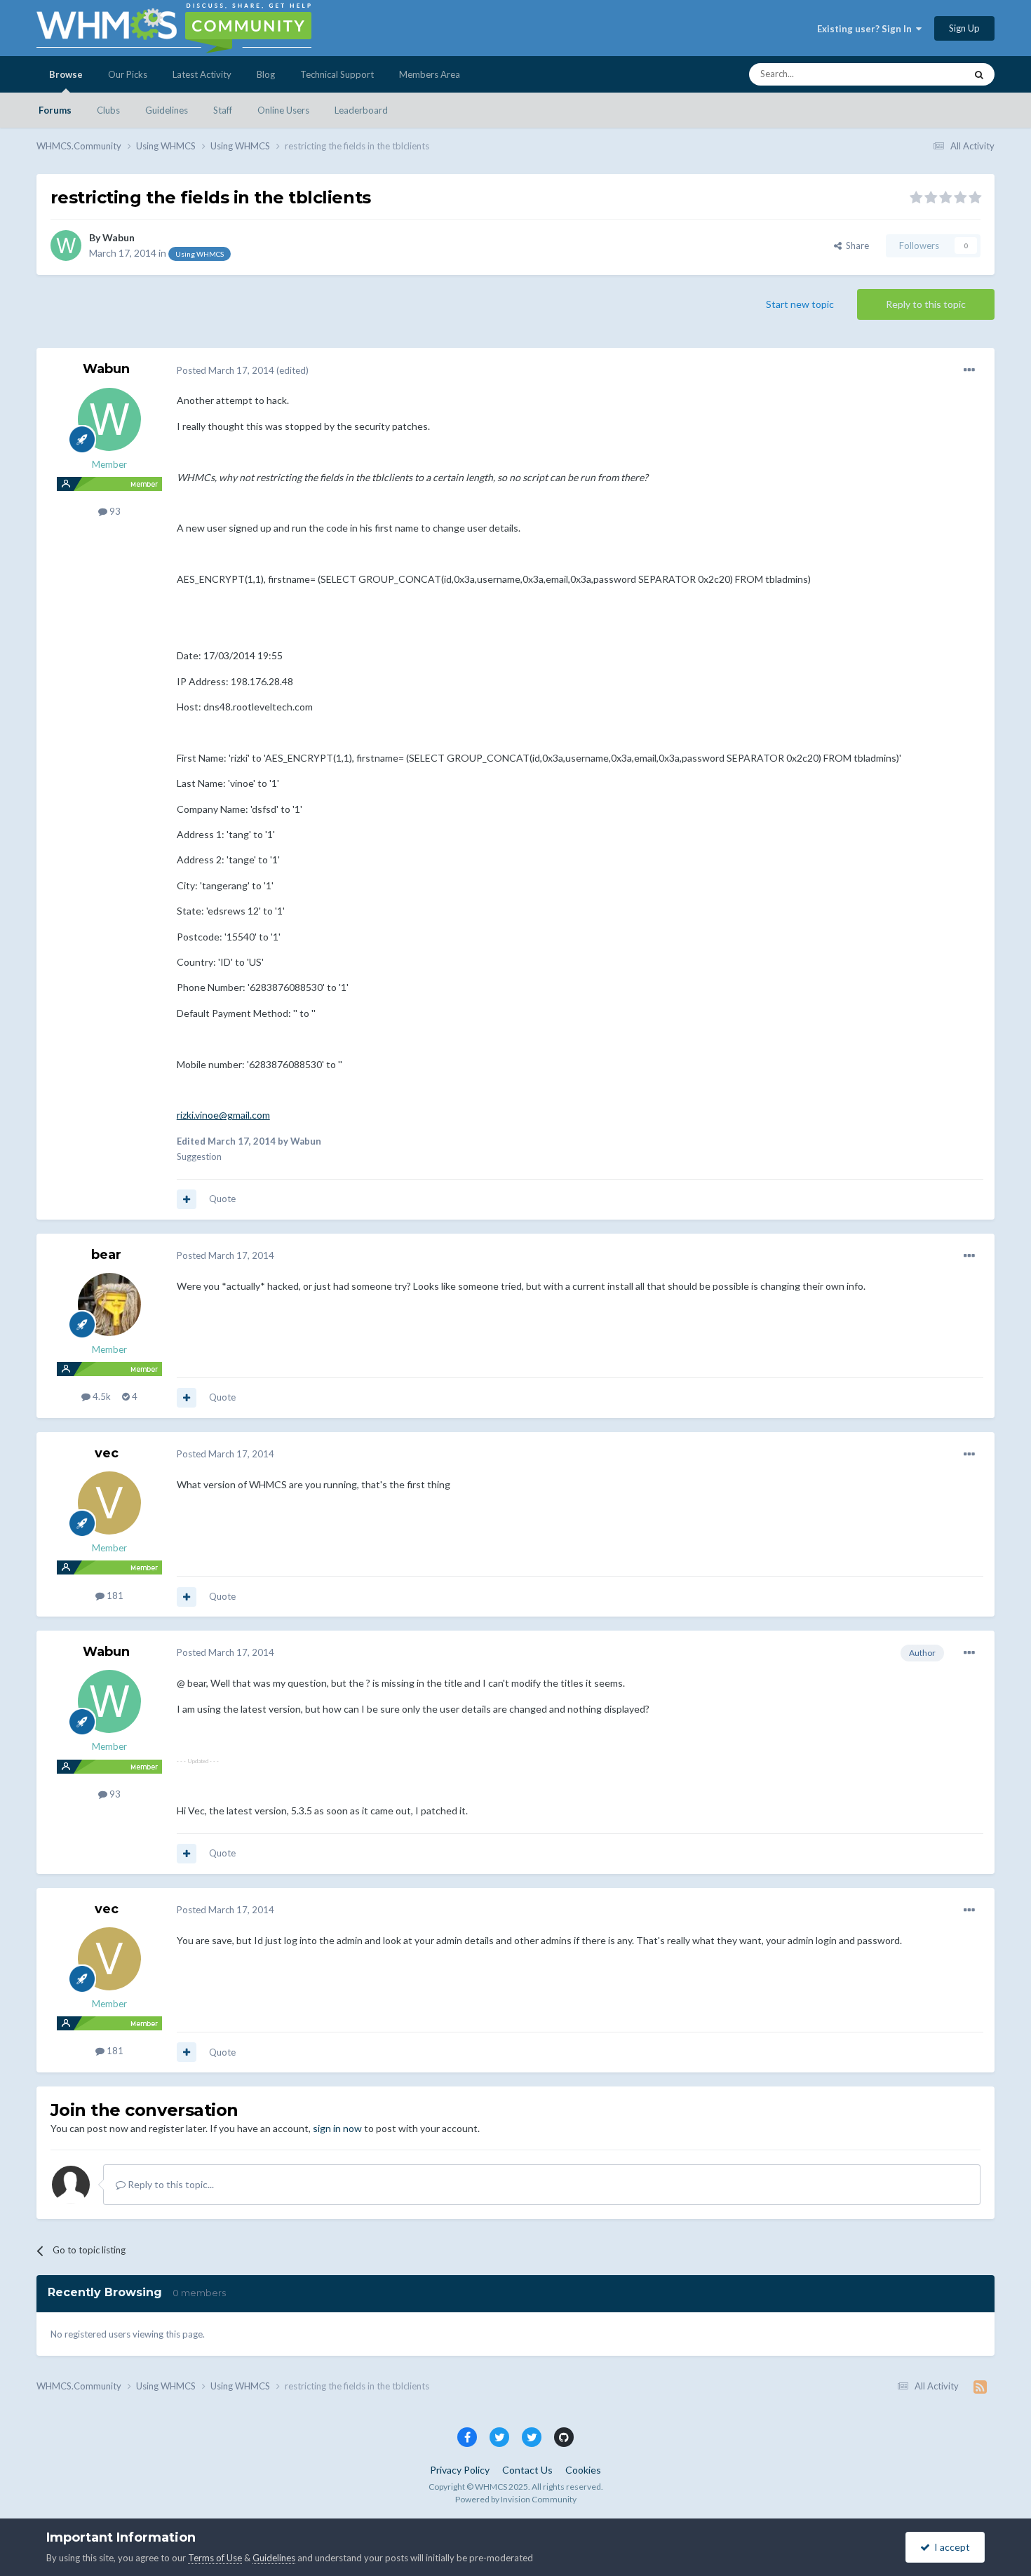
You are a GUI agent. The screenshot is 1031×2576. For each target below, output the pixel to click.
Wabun (119, 237)
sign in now (337, 2128)
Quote (222, 1199)
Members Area (430, 74)
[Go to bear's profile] (109, 1304)
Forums (55, 110)
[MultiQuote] (187, 1199)
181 (114, 1596)
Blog (266, 74)
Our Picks (128, 74)
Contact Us (527, 2470)
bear (106, 1255)
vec (107, 1453)
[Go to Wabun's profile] (66, 245)
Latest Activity (202, 74)
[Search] (979, 74)
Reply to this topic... (170, 2184)
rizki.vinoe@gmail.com (223, 1115)
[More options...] (969, 370)
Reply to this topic (926, 304)
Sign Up (964, 28)
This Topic (926, 74)
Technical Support (337, 74)
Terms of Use (215, 2558)
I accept (950, 2547)
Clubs (108, 110)
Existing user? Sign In (867, 29)
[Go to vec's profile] (109, 1503)
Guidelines (167, 110)
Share (855, 245)
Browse (66, 74)
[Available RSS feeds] (980, 2387)
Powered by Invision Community (516, 2499)
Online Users (283, 110)
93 (114, 511)
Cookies (583, 2470)
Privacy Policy (460, 2470)
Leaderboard (361, 110)
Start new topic (800, 304)
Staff (223, 110)
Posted (225, 370)
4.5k (101, 1396)
